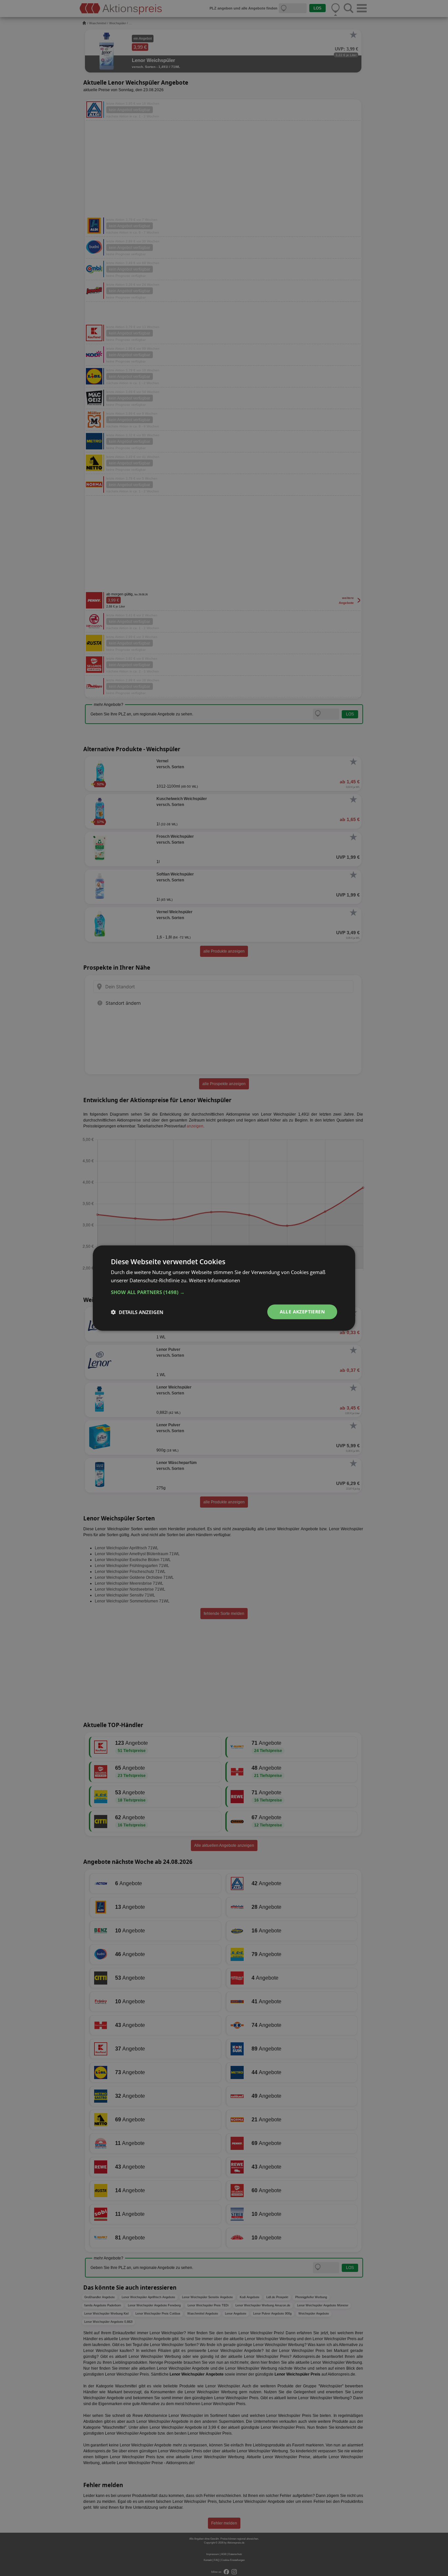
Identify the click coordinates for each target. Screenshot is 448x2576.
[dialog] (224, 1288)
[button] (224, 1292)
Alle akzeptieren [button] (302, 1312)
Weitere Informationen (214, 1280)
